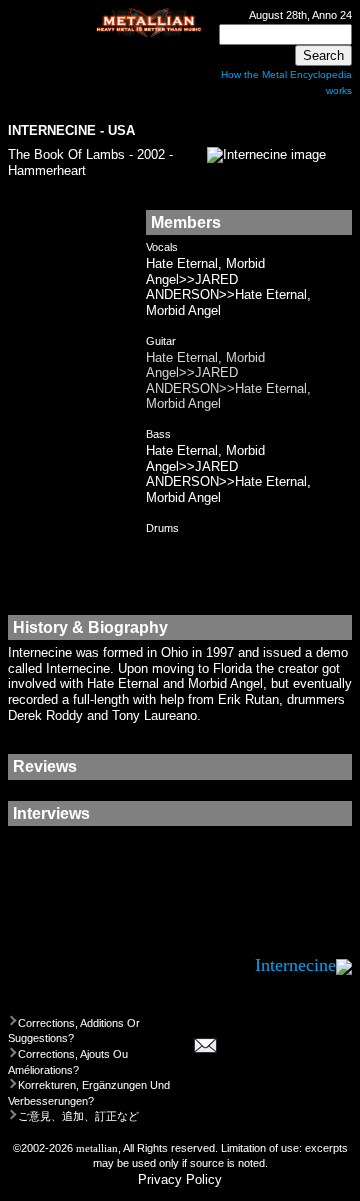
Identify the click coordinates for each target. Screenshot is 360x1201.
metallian (97, 1148)
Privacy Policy (180, 1179)
